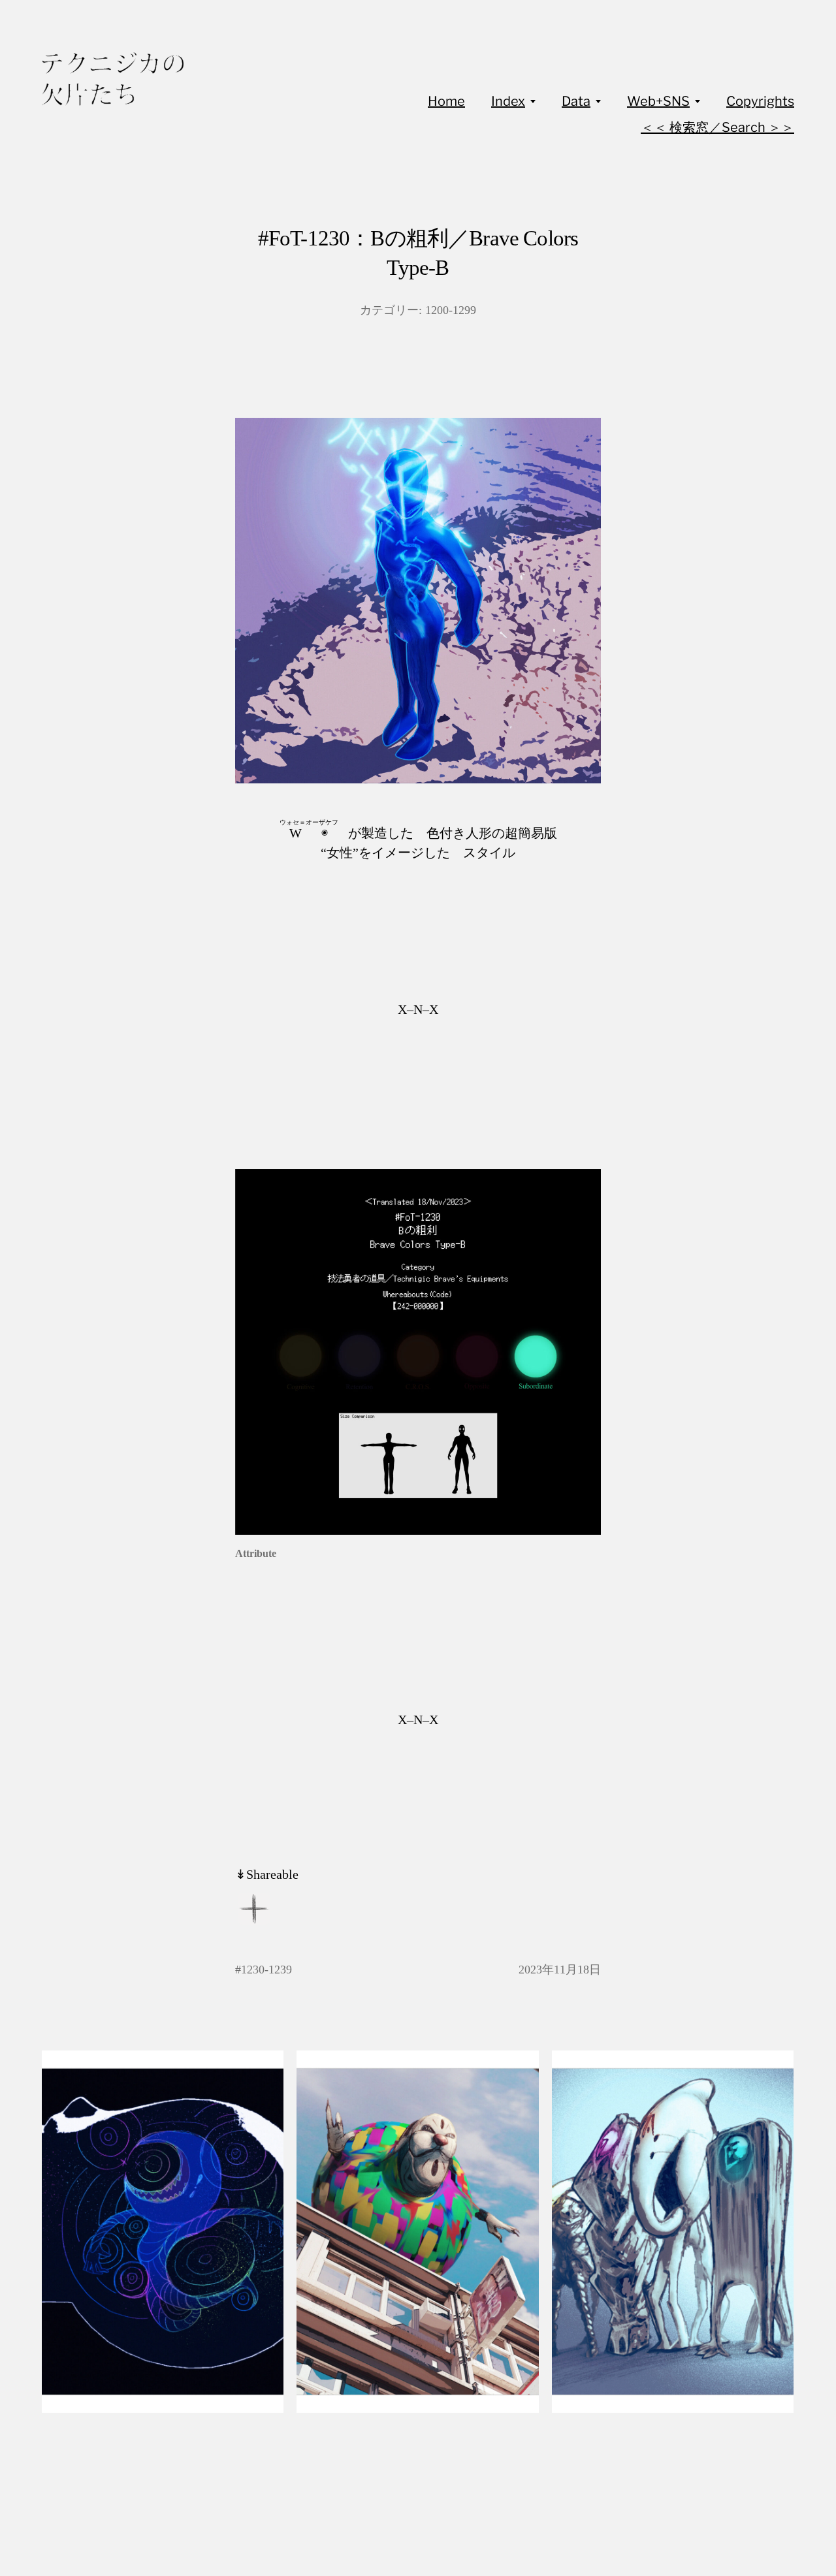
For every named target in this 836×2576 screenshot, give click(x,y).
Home (446, 101)
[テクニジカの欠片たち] (113, 79)
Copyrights (760, 101)
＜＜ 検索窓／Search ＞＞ (717, 127)
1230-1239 (266, 1970)
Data (576, 101)
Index (508, 101)
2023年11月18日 (560, 1970)
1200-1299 (451, 310)
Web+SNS (658, 101)
